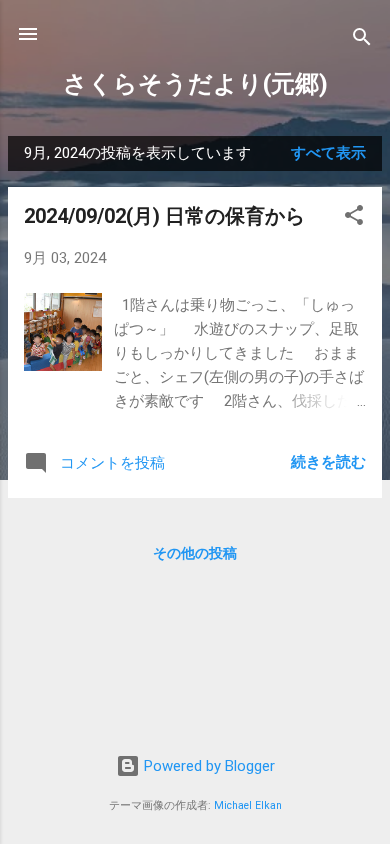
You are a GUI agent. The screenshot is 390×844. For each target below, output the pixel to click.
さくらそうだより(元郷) (195, 84)
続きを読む (328, 462)
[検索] (362, 40)
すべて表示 (328, 153)
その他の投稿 (195, 553)
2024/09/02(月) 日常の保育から (164, 216)
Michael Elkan (248, 805)
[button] (354, 218)
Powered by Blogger (207, 766)
